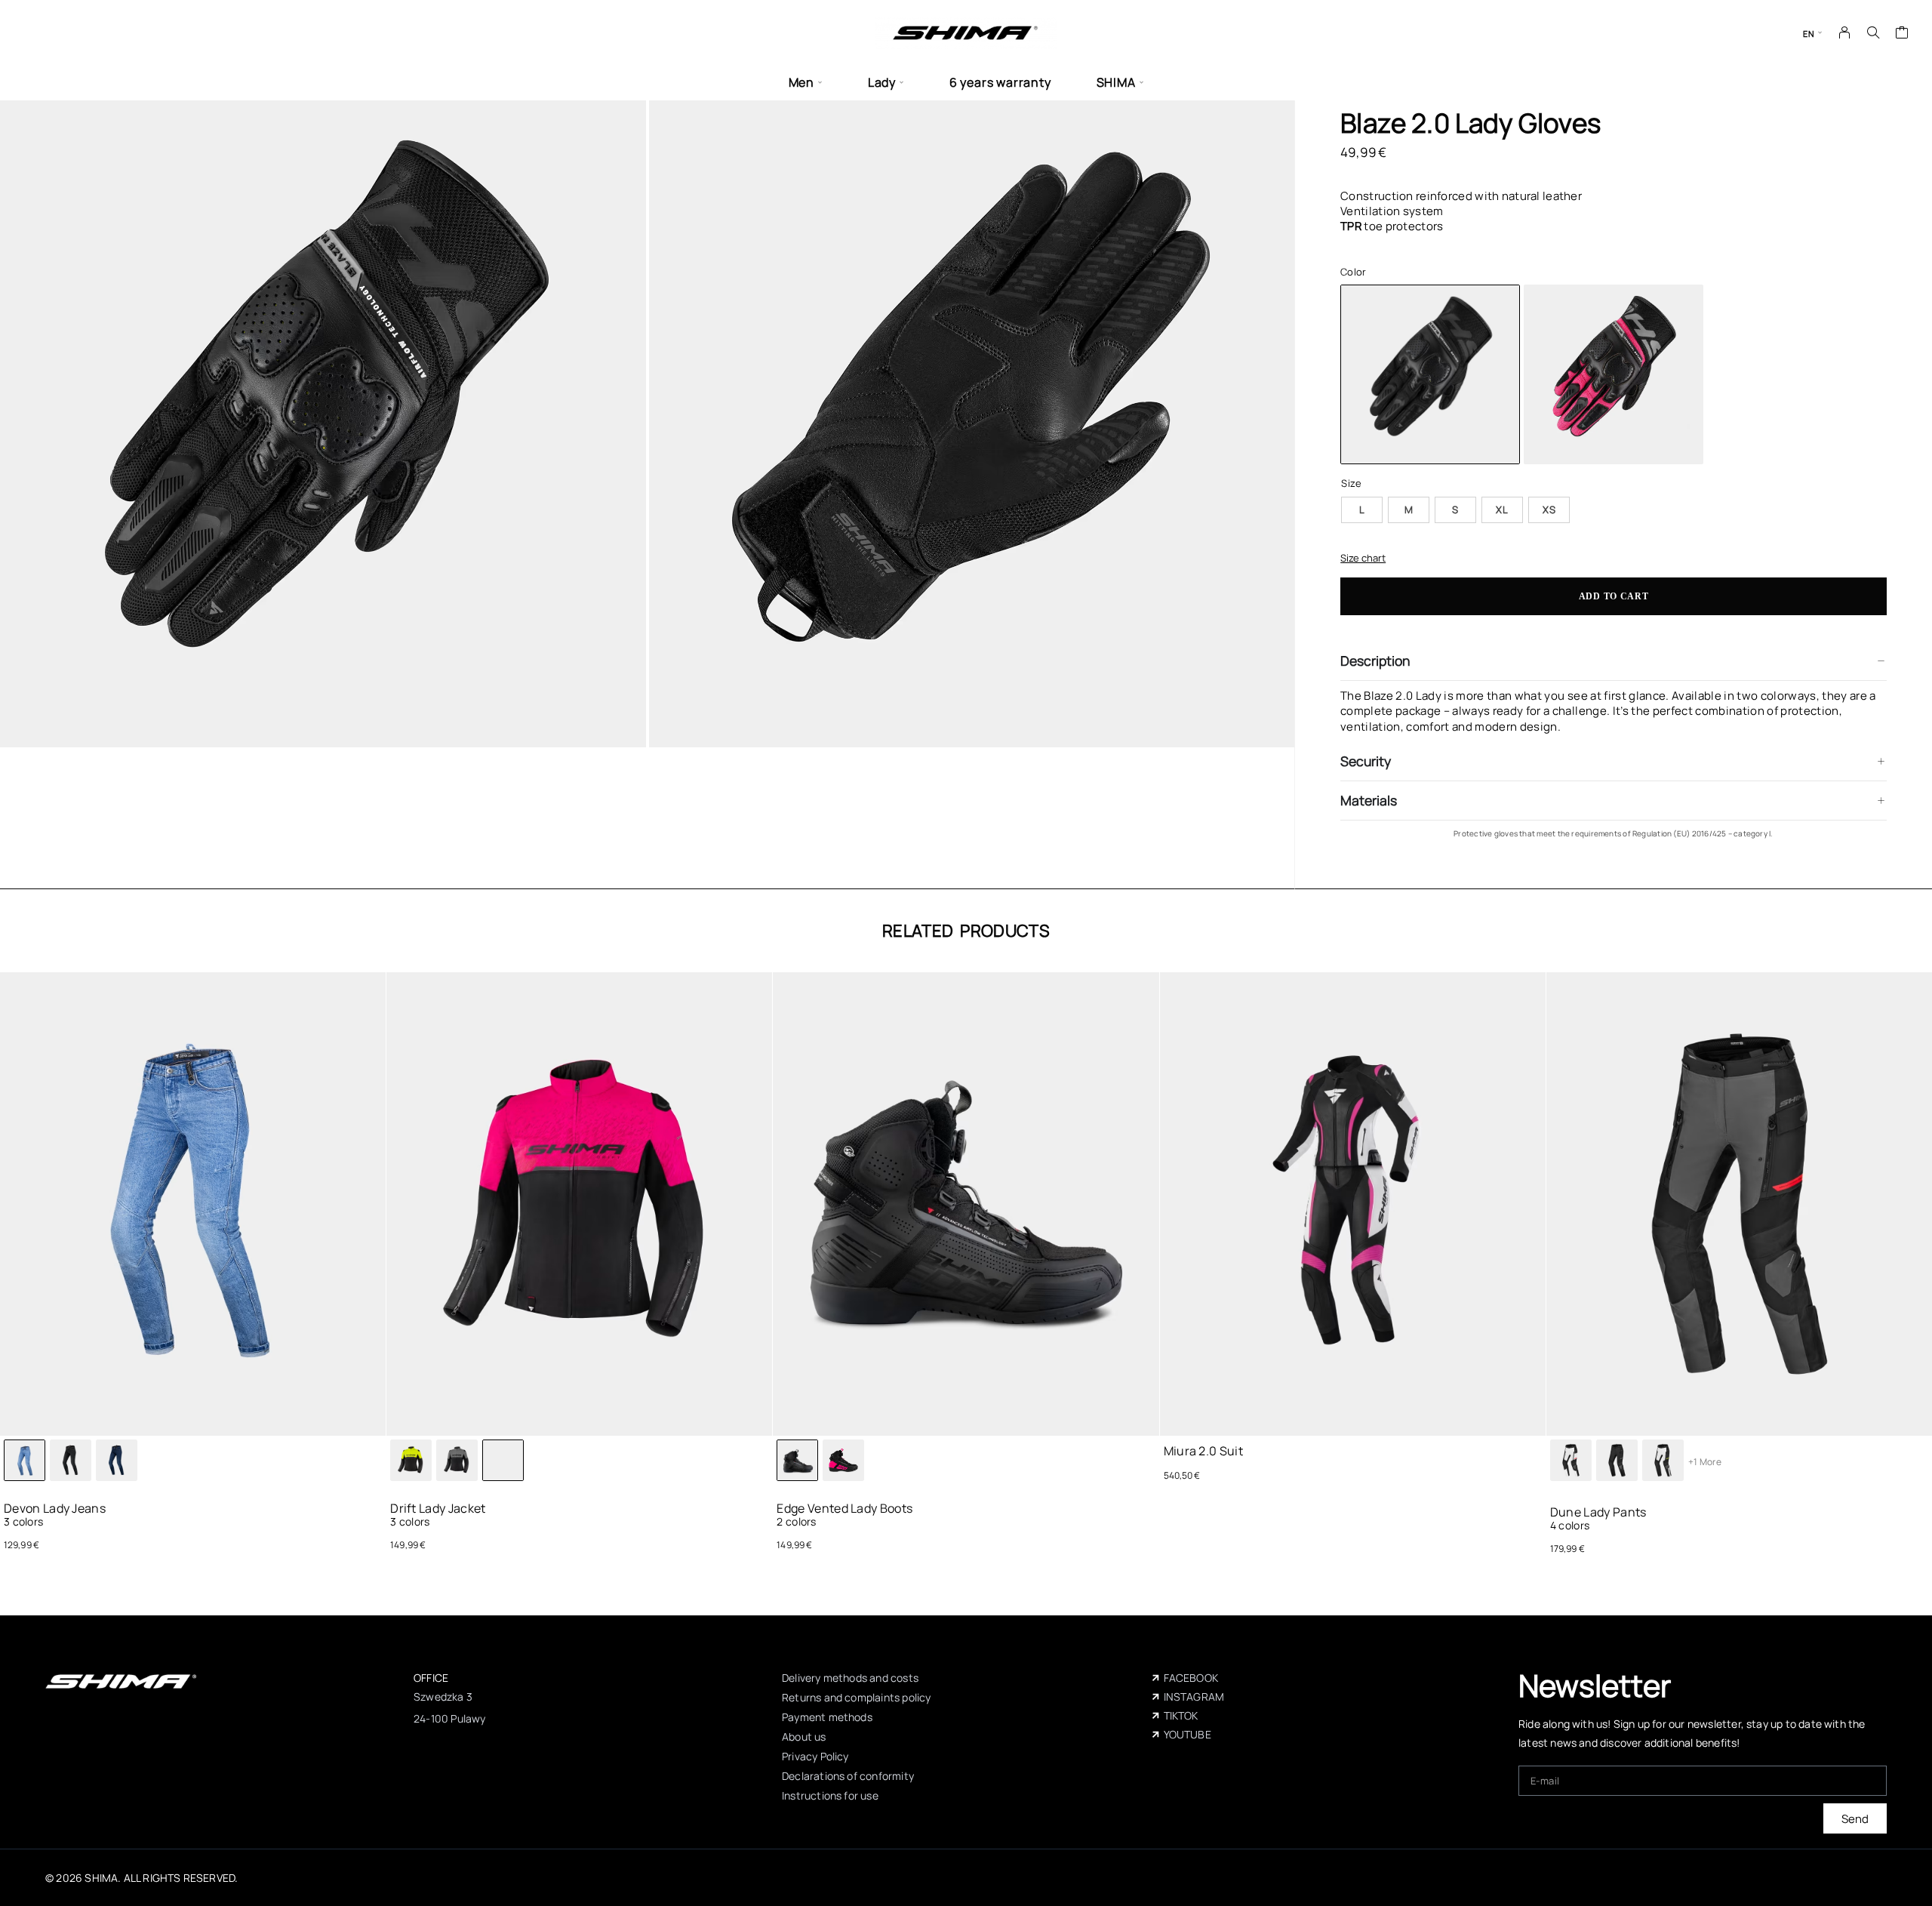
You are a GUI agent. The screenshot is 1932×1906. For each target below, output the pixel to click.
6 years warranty (1000, 83)
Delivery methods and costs (850, 1678)
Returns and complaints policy (856, 1697)
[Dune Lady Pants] (1571, 1460)
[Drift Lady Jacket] (411, 1460)
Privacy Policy (815, 1756)
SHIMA (1116, 83)
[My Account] (1845, 32)
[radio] (1362, 510)
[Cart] (1902, 34)
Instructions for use (830, 1795)
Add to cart (1614, 596)
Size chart (1363, 558)
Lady (882, 83)
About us (804, 1737)
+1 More (1705, 1462)
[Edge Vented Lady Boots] (843, 1460)
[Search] (1873, 32)
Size (1351, 483)
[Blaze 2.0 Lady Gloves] (1614, 374)
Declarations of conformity (848, 1776)
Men (801, 83)
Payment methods (827, 1717)
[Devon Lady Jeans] (71, 1460)
